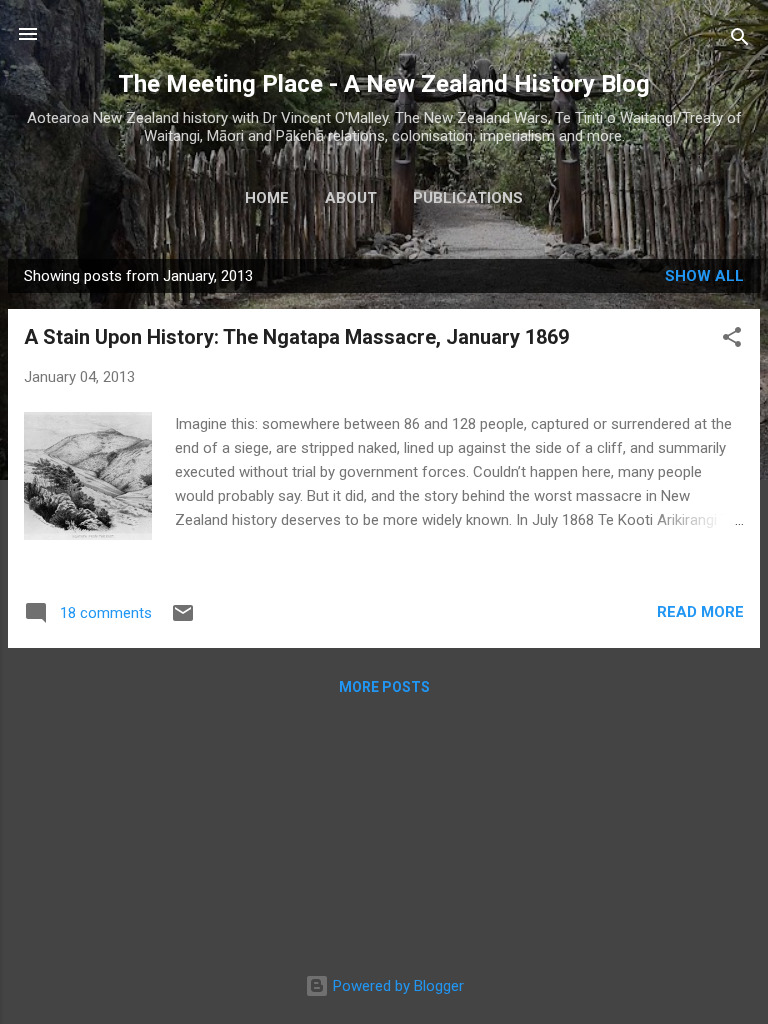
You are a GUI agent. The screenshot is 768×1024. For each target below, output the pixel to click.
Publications (468, 198)
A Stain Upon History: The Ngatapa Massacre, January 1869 (296, 337)
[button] (732, 340)
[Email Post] (183, 620)
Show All (704, 276)
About (351, 198)
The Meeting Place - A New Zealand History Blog (384, 84)
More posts (384, 687)
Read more (700, 612)
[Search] (740, 40)
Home (267, 198)
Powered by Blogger (396, 986)
